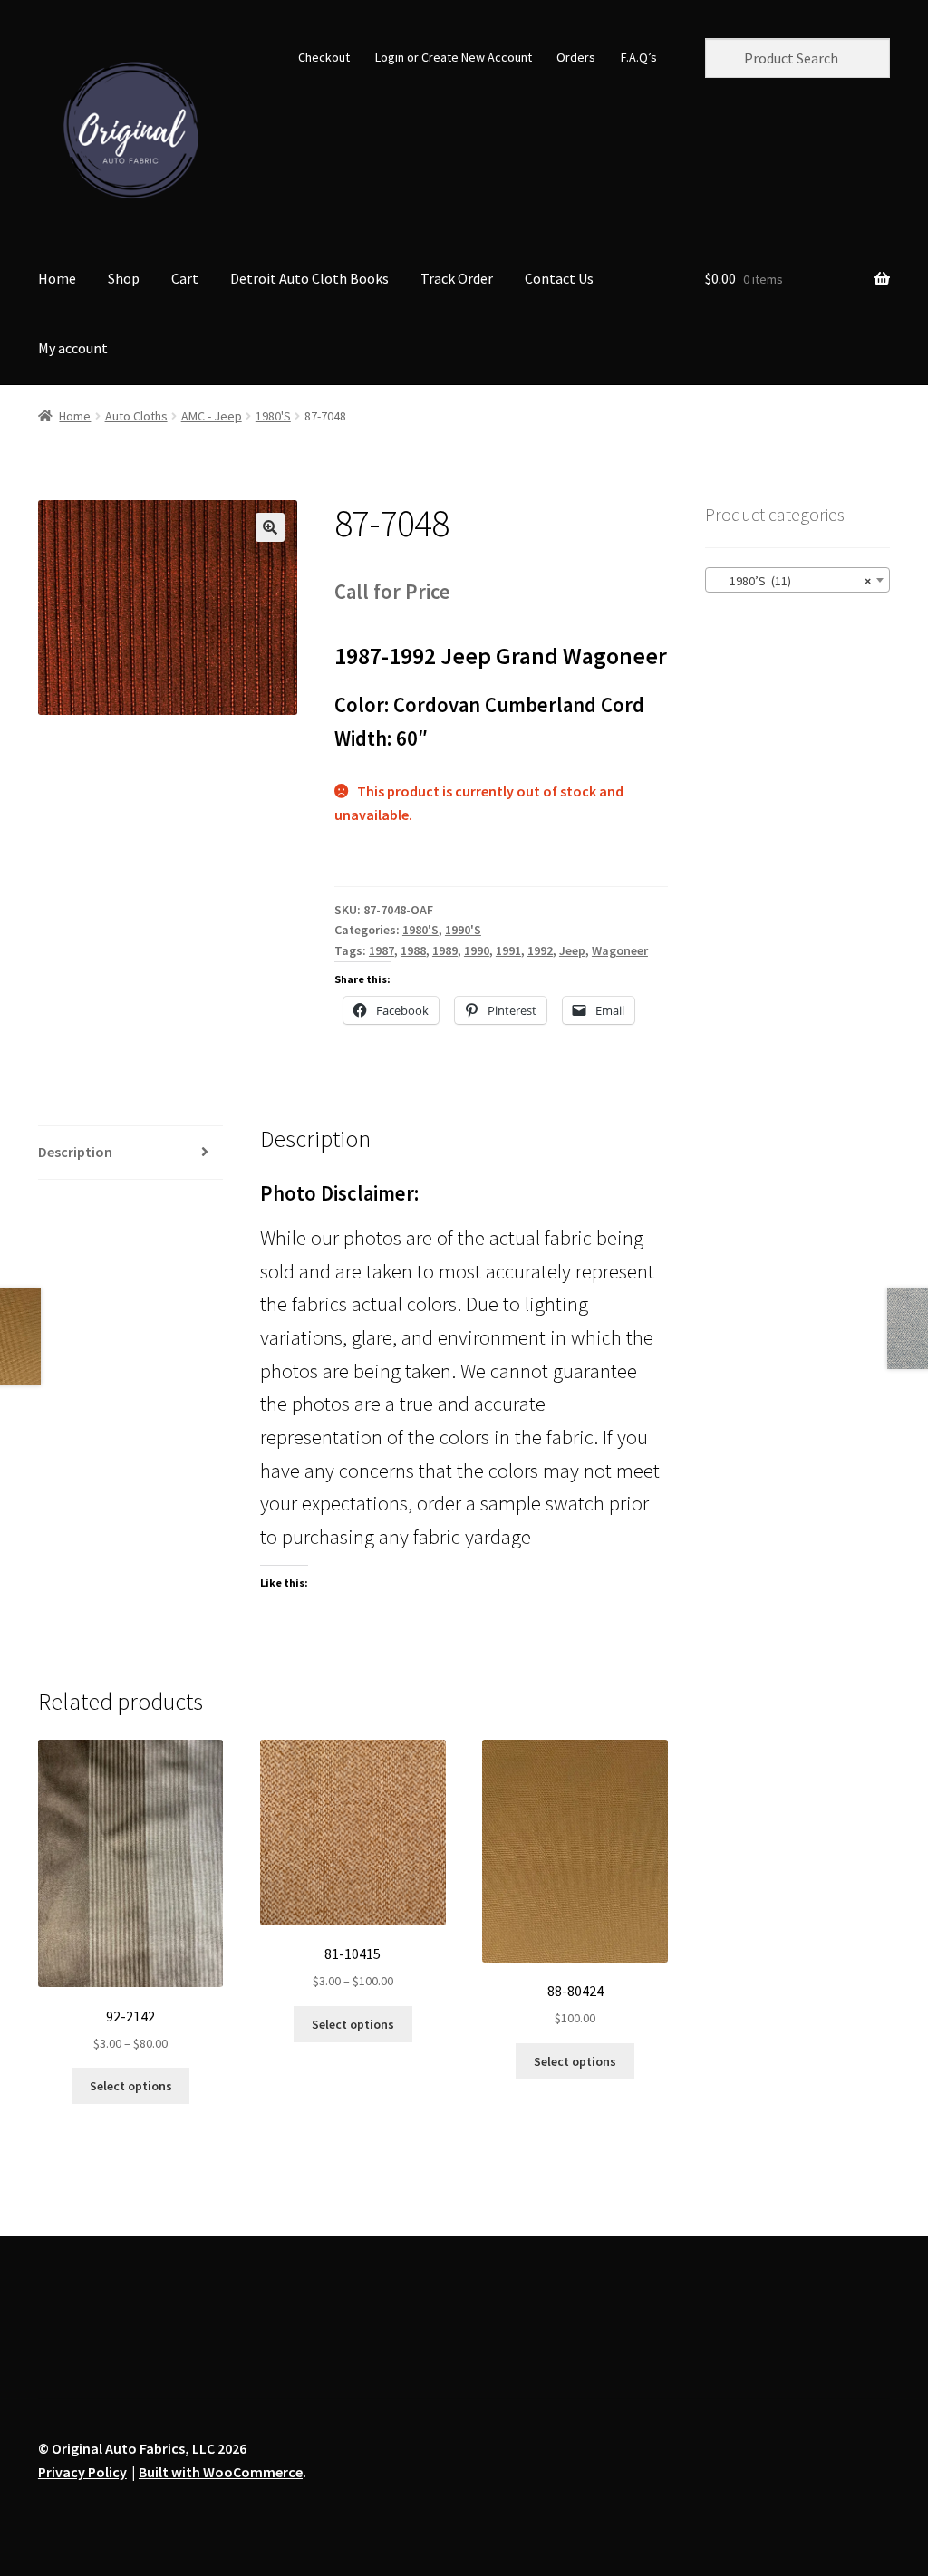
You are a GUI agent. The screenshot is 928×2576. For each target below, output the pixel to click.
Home (57, 278)
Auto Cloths (136, 416)
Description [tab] (75, 1152)
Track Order (457, 278)
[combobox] (797, 580)
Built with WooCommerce (221, 2472)
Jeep (572, 950)
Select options (131, 2086)
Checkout (324, 57)
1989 (445, 950)
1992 (540, 950)
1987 (382, 950)
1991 (508, 950)
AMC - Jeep (212, 416)
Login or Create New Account (454, 57)
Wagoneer (620, 950)
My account (73, 348)
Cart (185, 278)
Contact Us (559, 278)
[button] (270, 527)
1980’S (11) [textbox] (792, 581)
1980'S (273, 416)
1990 (477, 950)
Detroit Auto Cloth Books (309, 278)
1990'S (463, 930)
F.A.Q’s (639, 57)
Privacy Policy (82, 2472)
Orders (576, 57)
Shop (124, 278)
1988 (413, 950)
